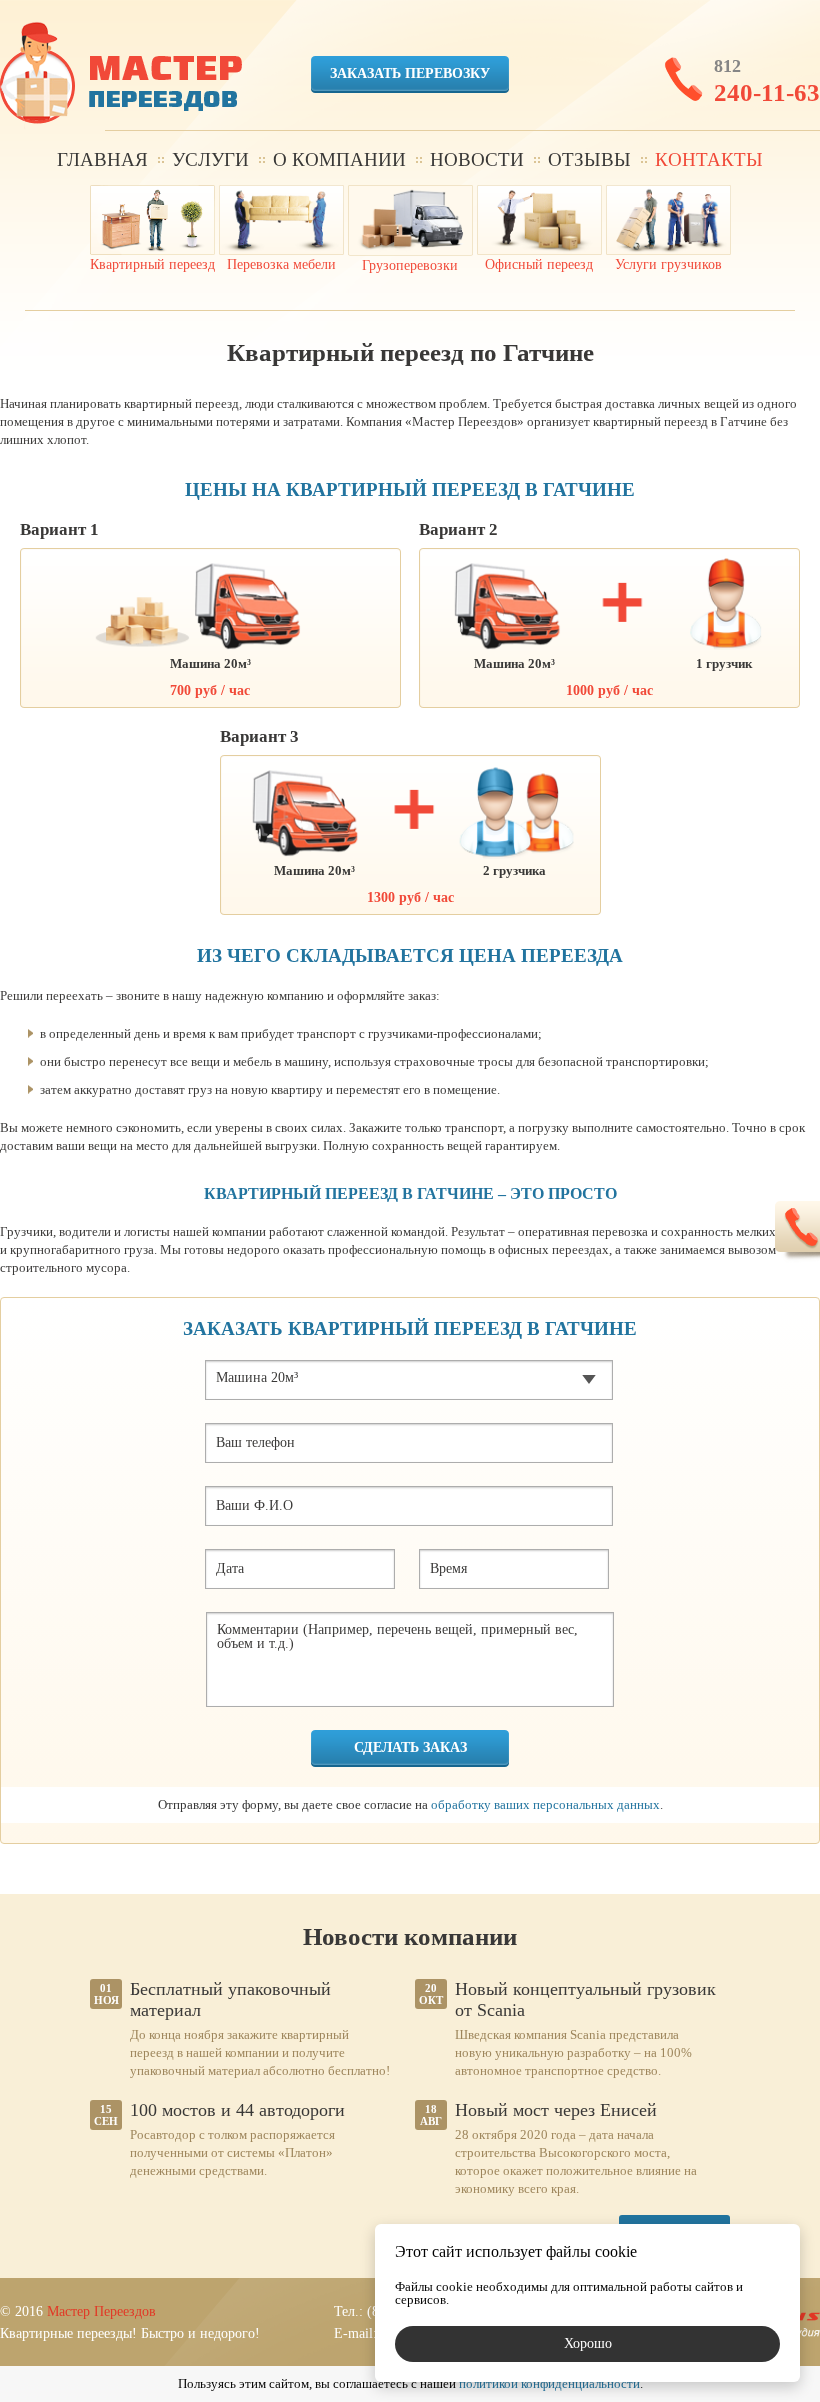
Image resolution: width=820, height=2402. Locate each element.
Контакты (709, 159)
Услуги (210, 159)
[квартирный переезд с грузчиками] (121, 75)
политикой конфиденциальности (549, 2383)
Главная (102, 159)
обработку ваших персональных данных (545, 1804)
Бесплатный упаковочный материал (230, 1999)
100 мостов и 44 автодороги (237, 2110)
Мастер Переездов (101, 2311)
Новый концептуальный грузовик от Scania (585, 1999)
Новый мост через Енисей (556, 2110)
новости (477, 159)
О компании (339, 159)
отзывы (589, 159)
